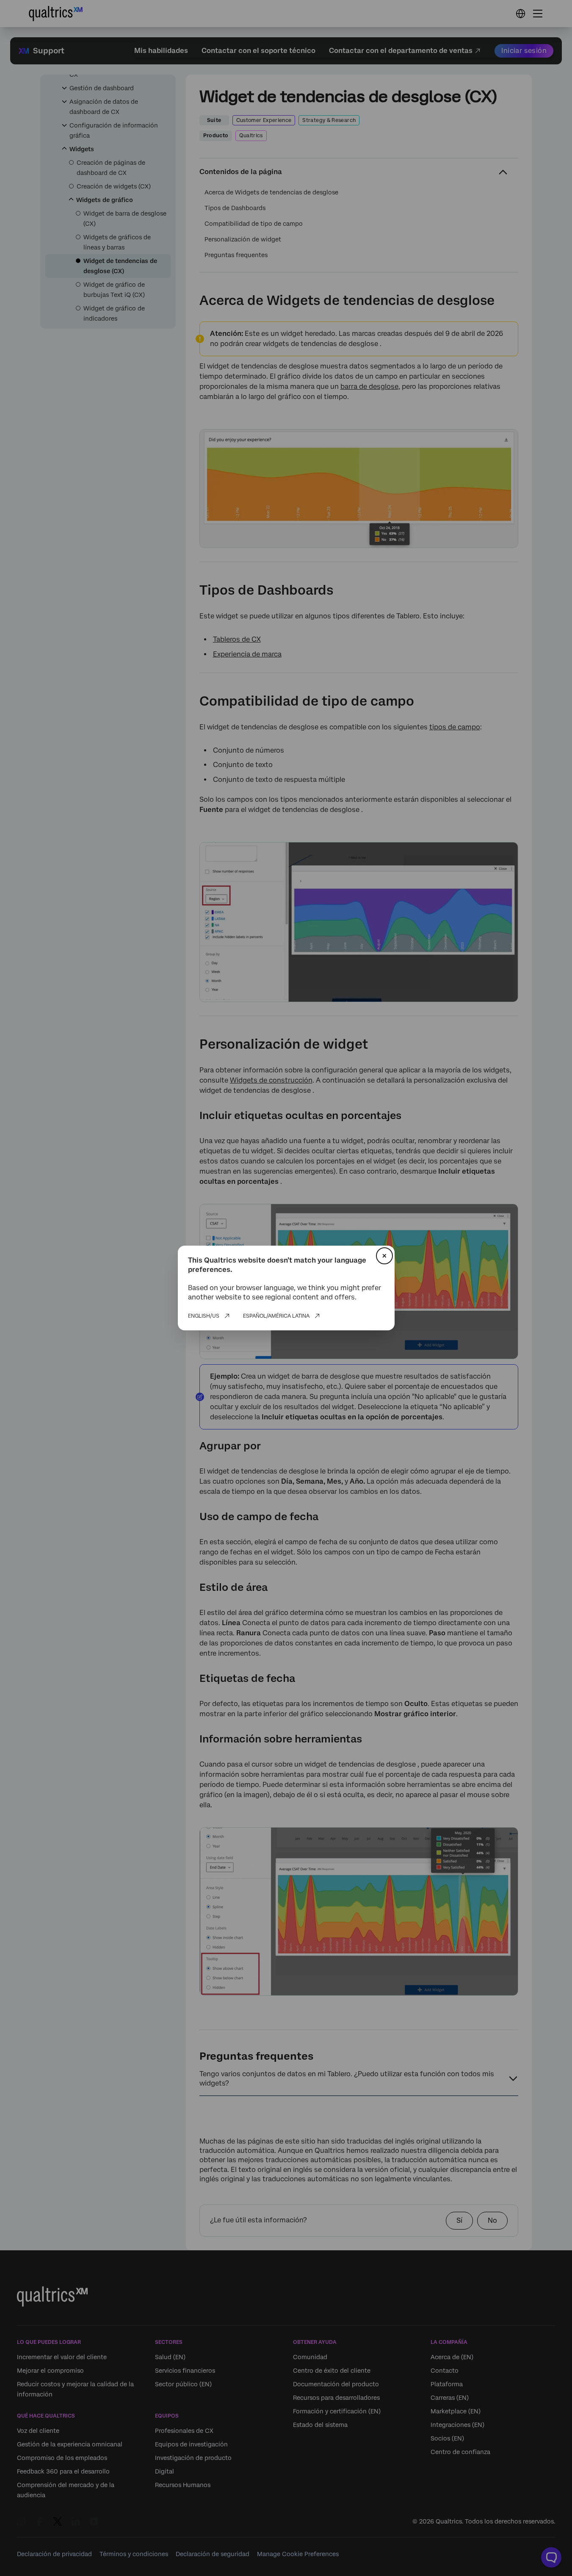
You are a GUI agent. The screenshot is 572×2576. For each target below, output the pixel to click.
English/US (204, 1316)
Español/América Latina (276, 1316)
